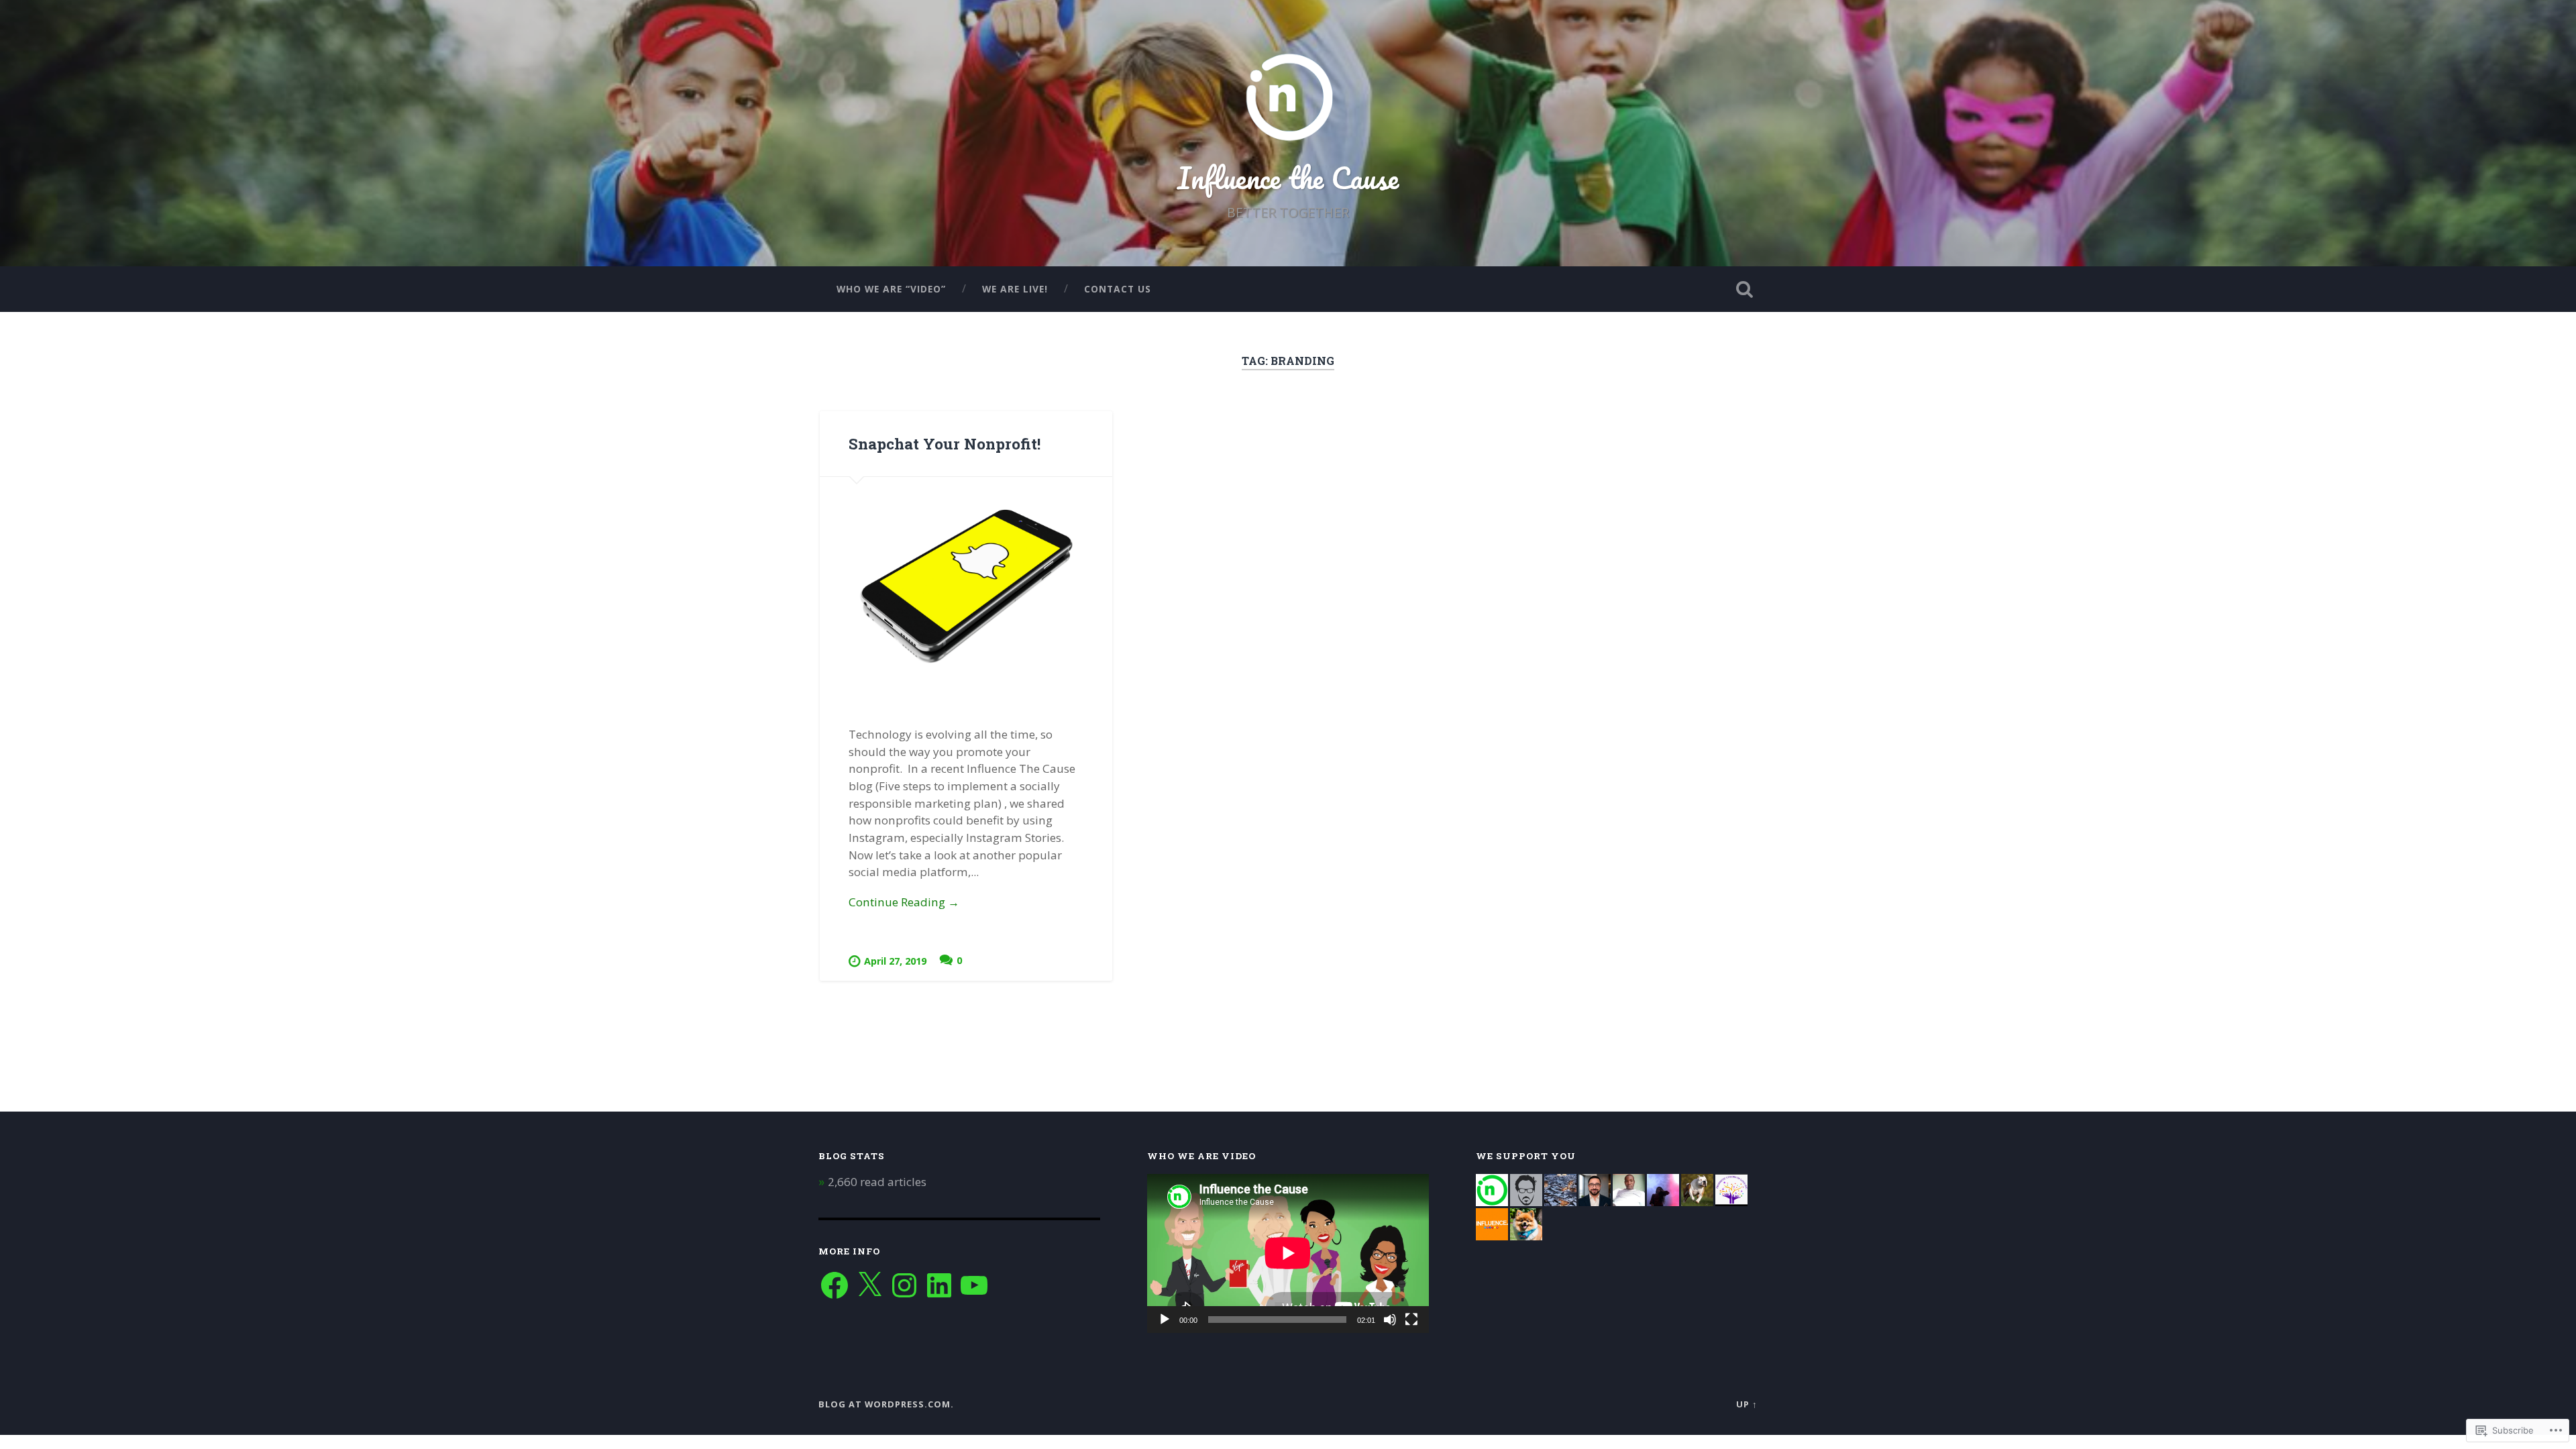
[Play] (1165, 1320)
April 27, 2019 (895, 961)
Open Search (1744, 289)
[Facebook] (835, 1285)
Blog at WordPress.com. (886, 1404)
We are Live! (1015, 289)
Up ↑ (1747, 1404)
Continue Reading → (904, 902)
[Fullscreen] (1411, 1320)
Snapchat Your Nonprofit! (945, 443)
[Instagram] (904, 1285)
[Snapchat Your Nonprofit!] (966, 587)
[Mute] (1390, 1320)
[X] (869, 1285)
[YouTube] (974, 1285)
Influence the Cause (1288, 177)
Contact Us (1118, 289)
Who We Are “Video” (891, 289)
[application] (1288, 1253)
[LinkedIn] (939, 1285)
